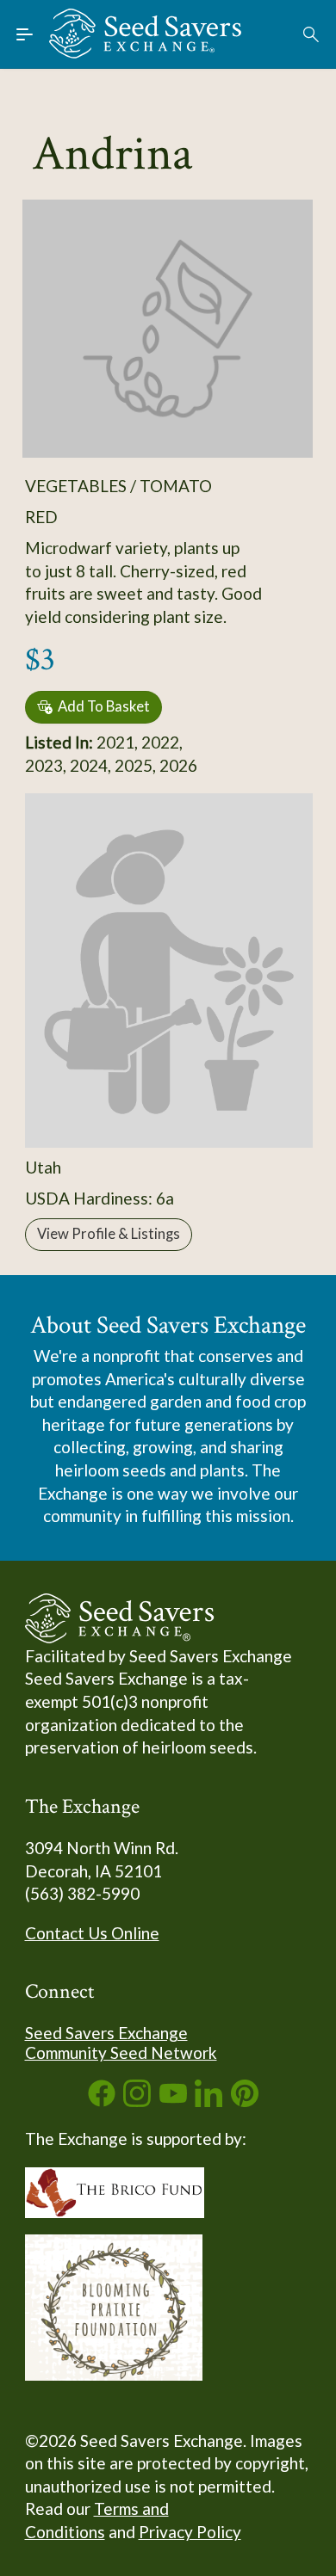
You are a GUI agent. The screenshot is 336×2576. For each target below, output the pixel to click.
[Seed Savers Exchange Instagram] (137, 2101)
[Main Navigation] (25, 34)
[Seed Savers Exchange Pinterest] (245, 2101)
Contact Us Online (92, 1933)
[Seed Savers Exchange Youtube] (173, 2101)
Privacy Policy (190, 2532)
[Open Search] (312, 34)
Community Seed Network (121, 2052)
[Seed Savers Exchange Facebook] (102, 2101)
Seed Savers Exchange (106, 2033)
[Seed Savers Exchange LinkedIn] (208, 2101)
